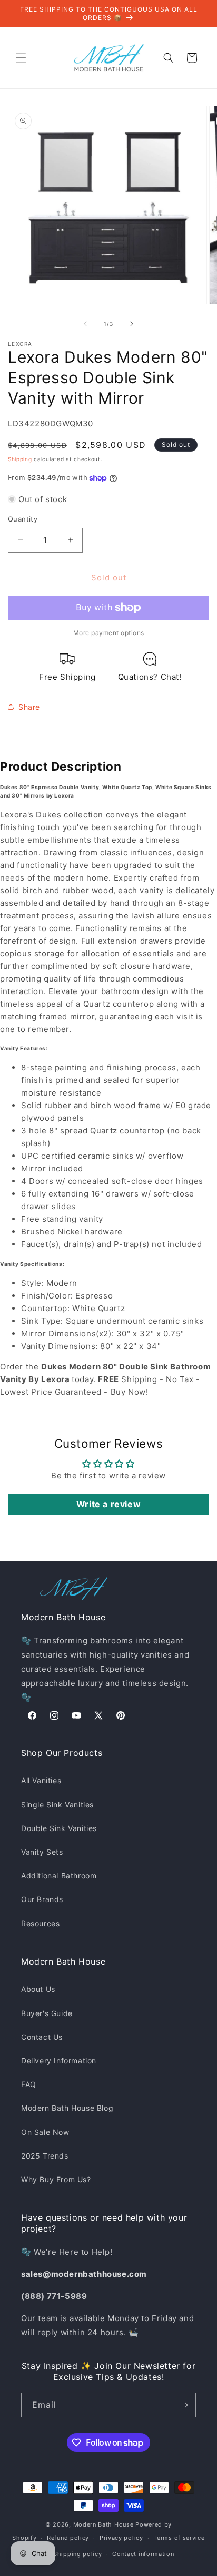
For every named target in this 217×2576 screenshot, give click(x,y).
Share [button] (29, 707)
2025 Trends (45, 2156)
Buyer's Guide (47, 2013)
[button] (21, 58)
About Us (38, 1989)
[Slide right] (132, 324)
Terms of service (179, 2538)
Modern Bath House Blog (67, 2108)
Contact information (143, 2554)
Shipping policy (78, 2554)
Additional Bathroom (59, 1875)
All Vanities (41, 1780)
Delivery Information (59, 2061)
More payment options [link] (109, 633)
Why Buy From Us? (56, 2179)
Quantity (23, 519)
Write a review (108, 1504)
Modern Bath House (103, 2524)
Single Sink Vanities (57, 1805)
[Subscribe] (184, 2405)
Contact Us (42, 2037)
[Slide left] (85, 324)
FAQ (29, 2084)
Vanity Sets (42, 1852)
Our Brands (42, 1899)
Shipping (20, 459)
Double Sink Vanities (59, 1828)
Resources (40, 1923)
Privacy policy (121, 2538)
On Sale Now (45, 2132)
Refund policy (68, 2538)
